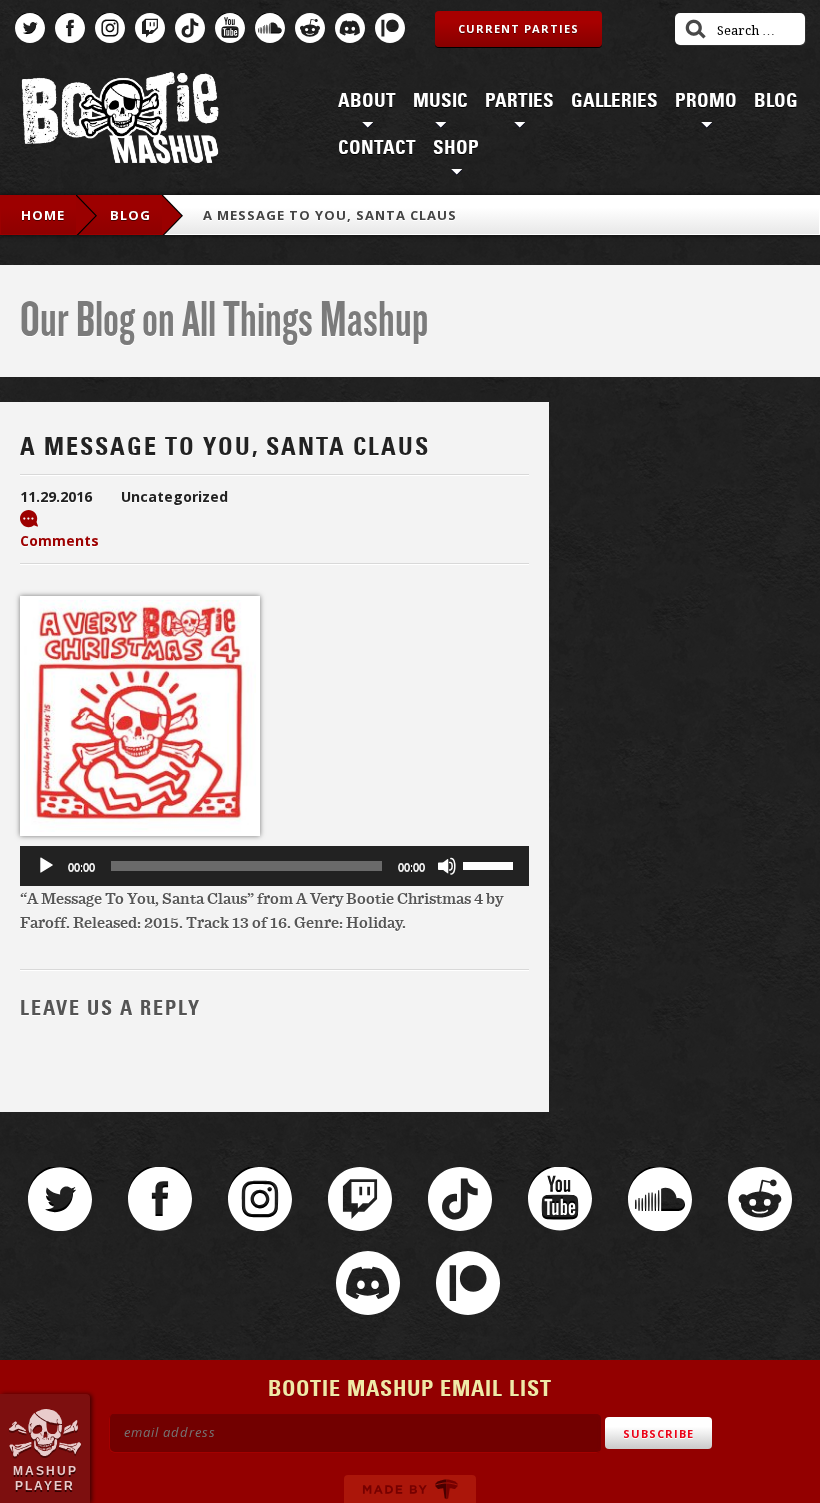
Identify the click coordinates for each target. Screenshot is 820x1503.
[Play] (46, 866)
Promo (706, 101)
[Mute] (447, 866)
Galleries (614, 101)
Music (440, 101)
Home (43, 215)
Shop (456, 148)
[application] (274, 866)
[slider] (491, 864)
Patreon (390, 28)
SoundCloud (270, 28)
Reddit (310, 28)
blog (130, 215)
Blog (776, 101)
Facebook (70, 28)
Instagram (110, 28)
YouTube (230, 28)
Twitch (150, 28)
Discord (350, 28)
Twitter (30, 28)
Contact (377, 148)
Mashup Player (45, 1478)
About (367, 101)
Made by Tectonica (410, 1489)
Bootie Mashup (120, 121)
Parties (519, 101)
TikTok (190, 28)
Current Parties (518, 28)
